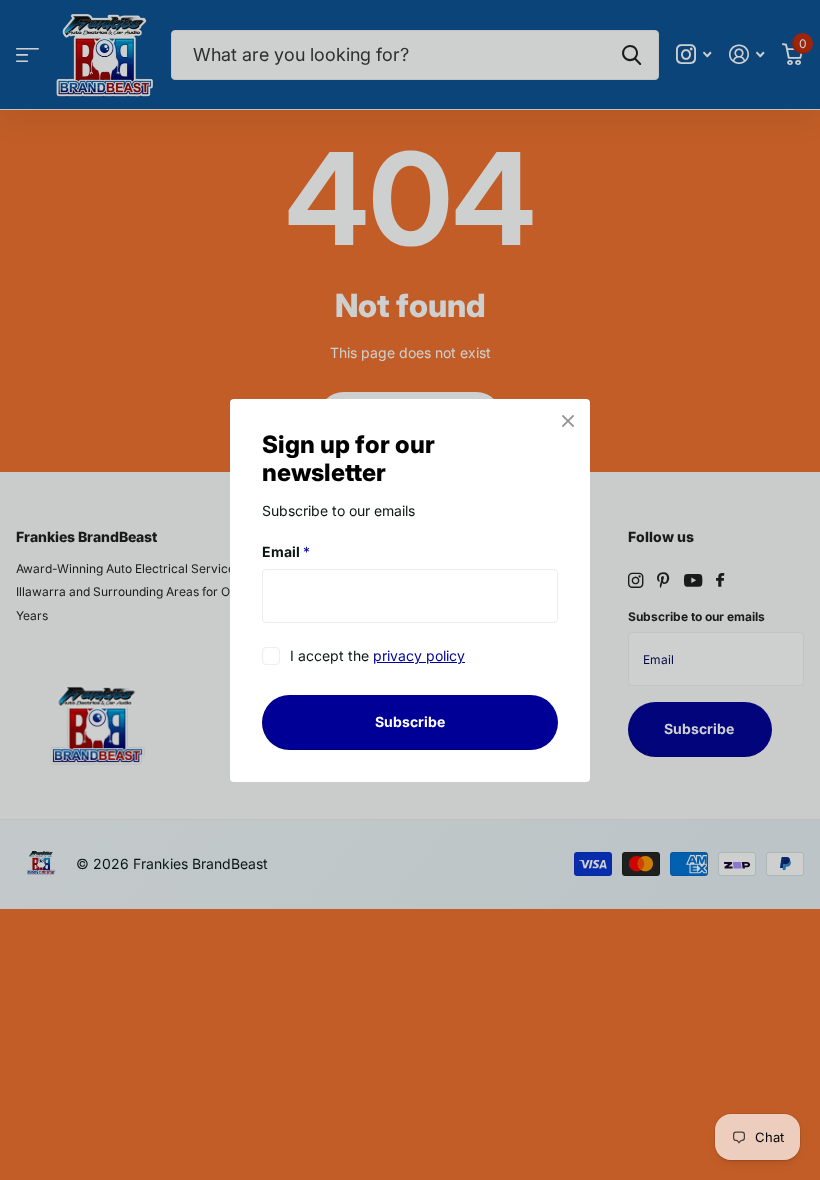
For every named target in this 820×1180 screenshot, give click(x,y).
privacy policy (419, 655)
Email (286, 551)
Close (568, 421)
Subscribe (410, 721)
